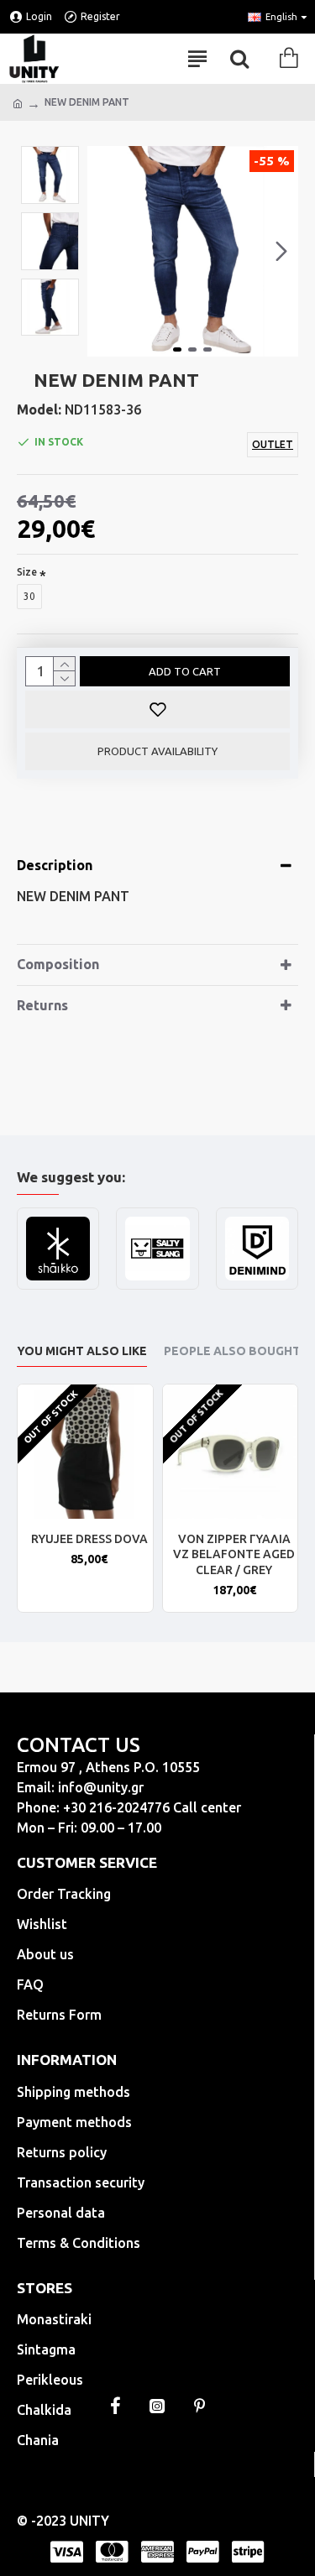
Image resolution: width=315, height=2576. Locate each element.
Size (27, 572)
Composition (58, 964)
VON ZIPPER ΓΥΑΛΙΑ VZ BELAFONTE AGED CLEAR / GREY (234, 1554)
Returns (42, 1005)
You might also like (82, 1351)
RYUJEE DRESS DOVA (89, 1539)
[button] (104, 252)
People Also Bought (232, 1351)
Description (55, 865)
